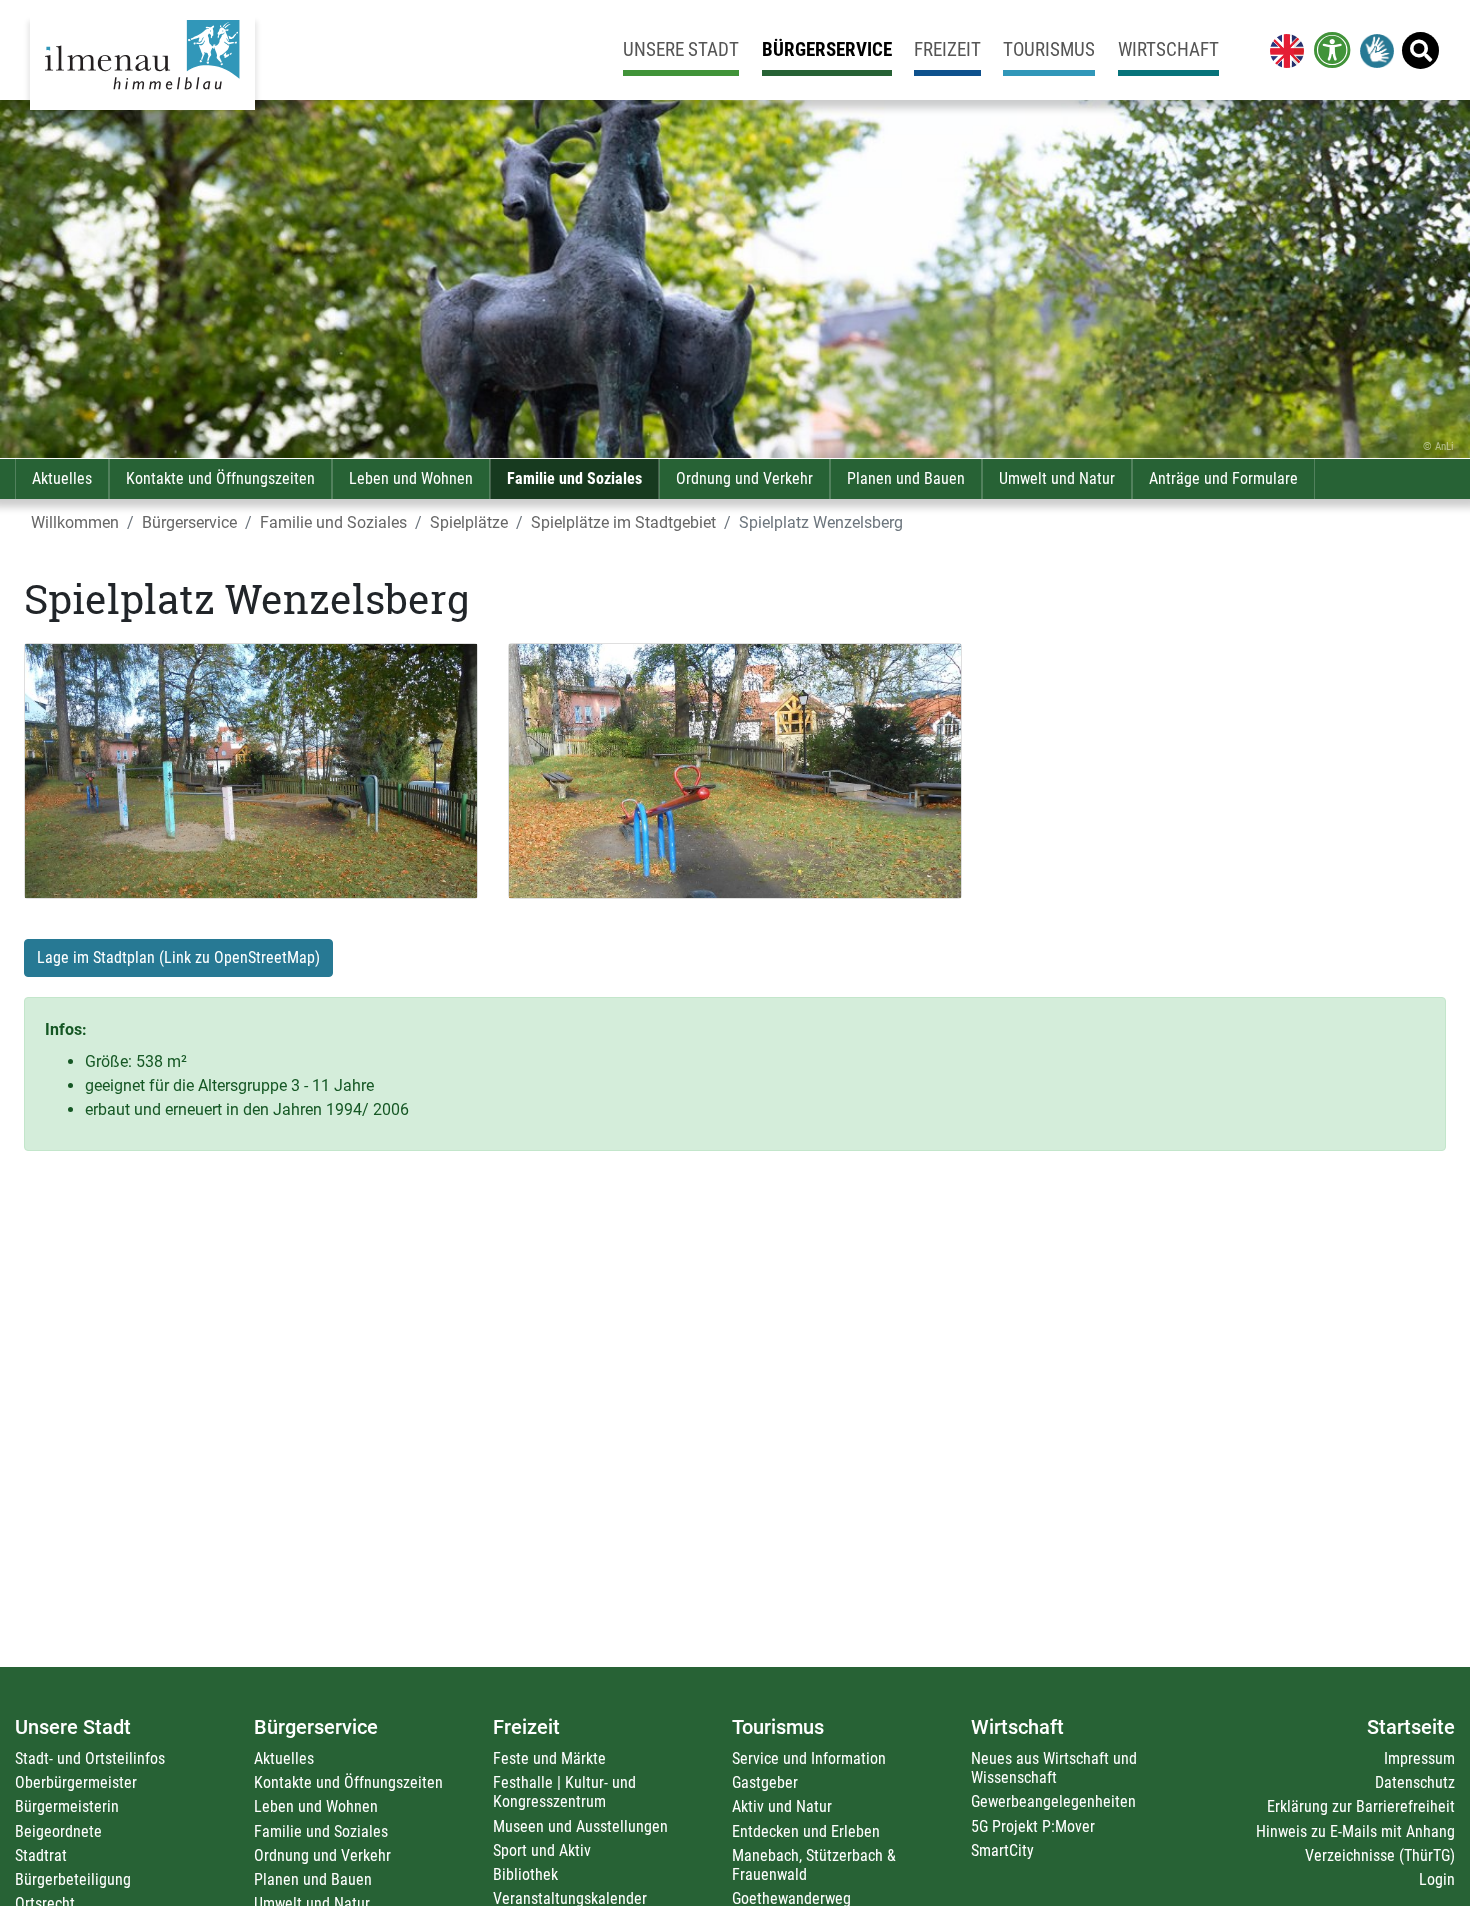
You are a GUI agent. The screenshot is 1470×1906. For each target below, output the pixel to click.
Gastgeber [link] (765, 1782)
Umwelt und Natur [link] (1057, 478)
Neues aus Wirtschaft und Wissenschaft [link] (1054, 1768)
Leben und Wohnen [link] (411, 478)
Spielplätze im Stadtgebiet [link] (623, 522)
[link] (1283, 50)
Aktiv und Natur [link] (782, 1806)
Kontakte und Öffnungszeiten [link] (220, 478)
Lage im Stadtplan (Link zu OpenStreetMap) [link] (178, 957)
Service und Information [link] (809, 1758)
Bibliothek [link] (525, 1874)
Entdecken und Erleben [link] (806, 1831)
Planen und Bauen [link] (906, 478)
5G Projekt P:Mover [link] (1033, 1826)
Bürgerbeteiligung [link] (73, 1879)
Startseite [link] (1411, 1727)
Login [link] (1437, 1879)
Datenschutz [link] (1415, 1782)
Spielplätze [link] (469, 522)
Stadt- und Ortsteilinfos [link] (90, 1758)
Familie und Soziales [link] (574, 478)
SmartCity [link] (1002, 1850)
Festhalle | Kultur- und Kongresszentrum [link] (564, 1792)
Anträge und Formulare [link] (1223, 478)
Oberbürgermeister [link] (76, 1782)
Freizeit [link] (947, 49)
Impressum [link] (1419, 1758)
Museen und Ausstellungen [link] (580, 1826)
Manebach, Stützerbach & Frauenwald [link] (814, 1865)
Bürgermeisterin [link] (67, 1806)
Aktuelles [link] (62, 478)
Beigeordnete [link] (58, 1831)
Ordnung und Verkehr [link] (744, 478)
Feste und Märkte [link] (549, 1758)
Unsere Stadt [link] (681, 49)
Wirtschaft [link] (1168, 49)
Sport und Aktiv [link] (542, 1850)
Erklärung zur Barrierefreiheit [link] (1361, 1806)
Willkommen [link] (75, 522)
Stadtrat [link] (41, 1855)
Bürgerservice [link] (827, 49)
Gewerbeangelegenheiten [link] (1053, 1801)
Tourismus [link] (1049, 49)
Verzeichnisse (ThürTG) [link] (1380, 1855)
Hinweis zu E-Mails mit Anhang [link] (1355, 1831)
